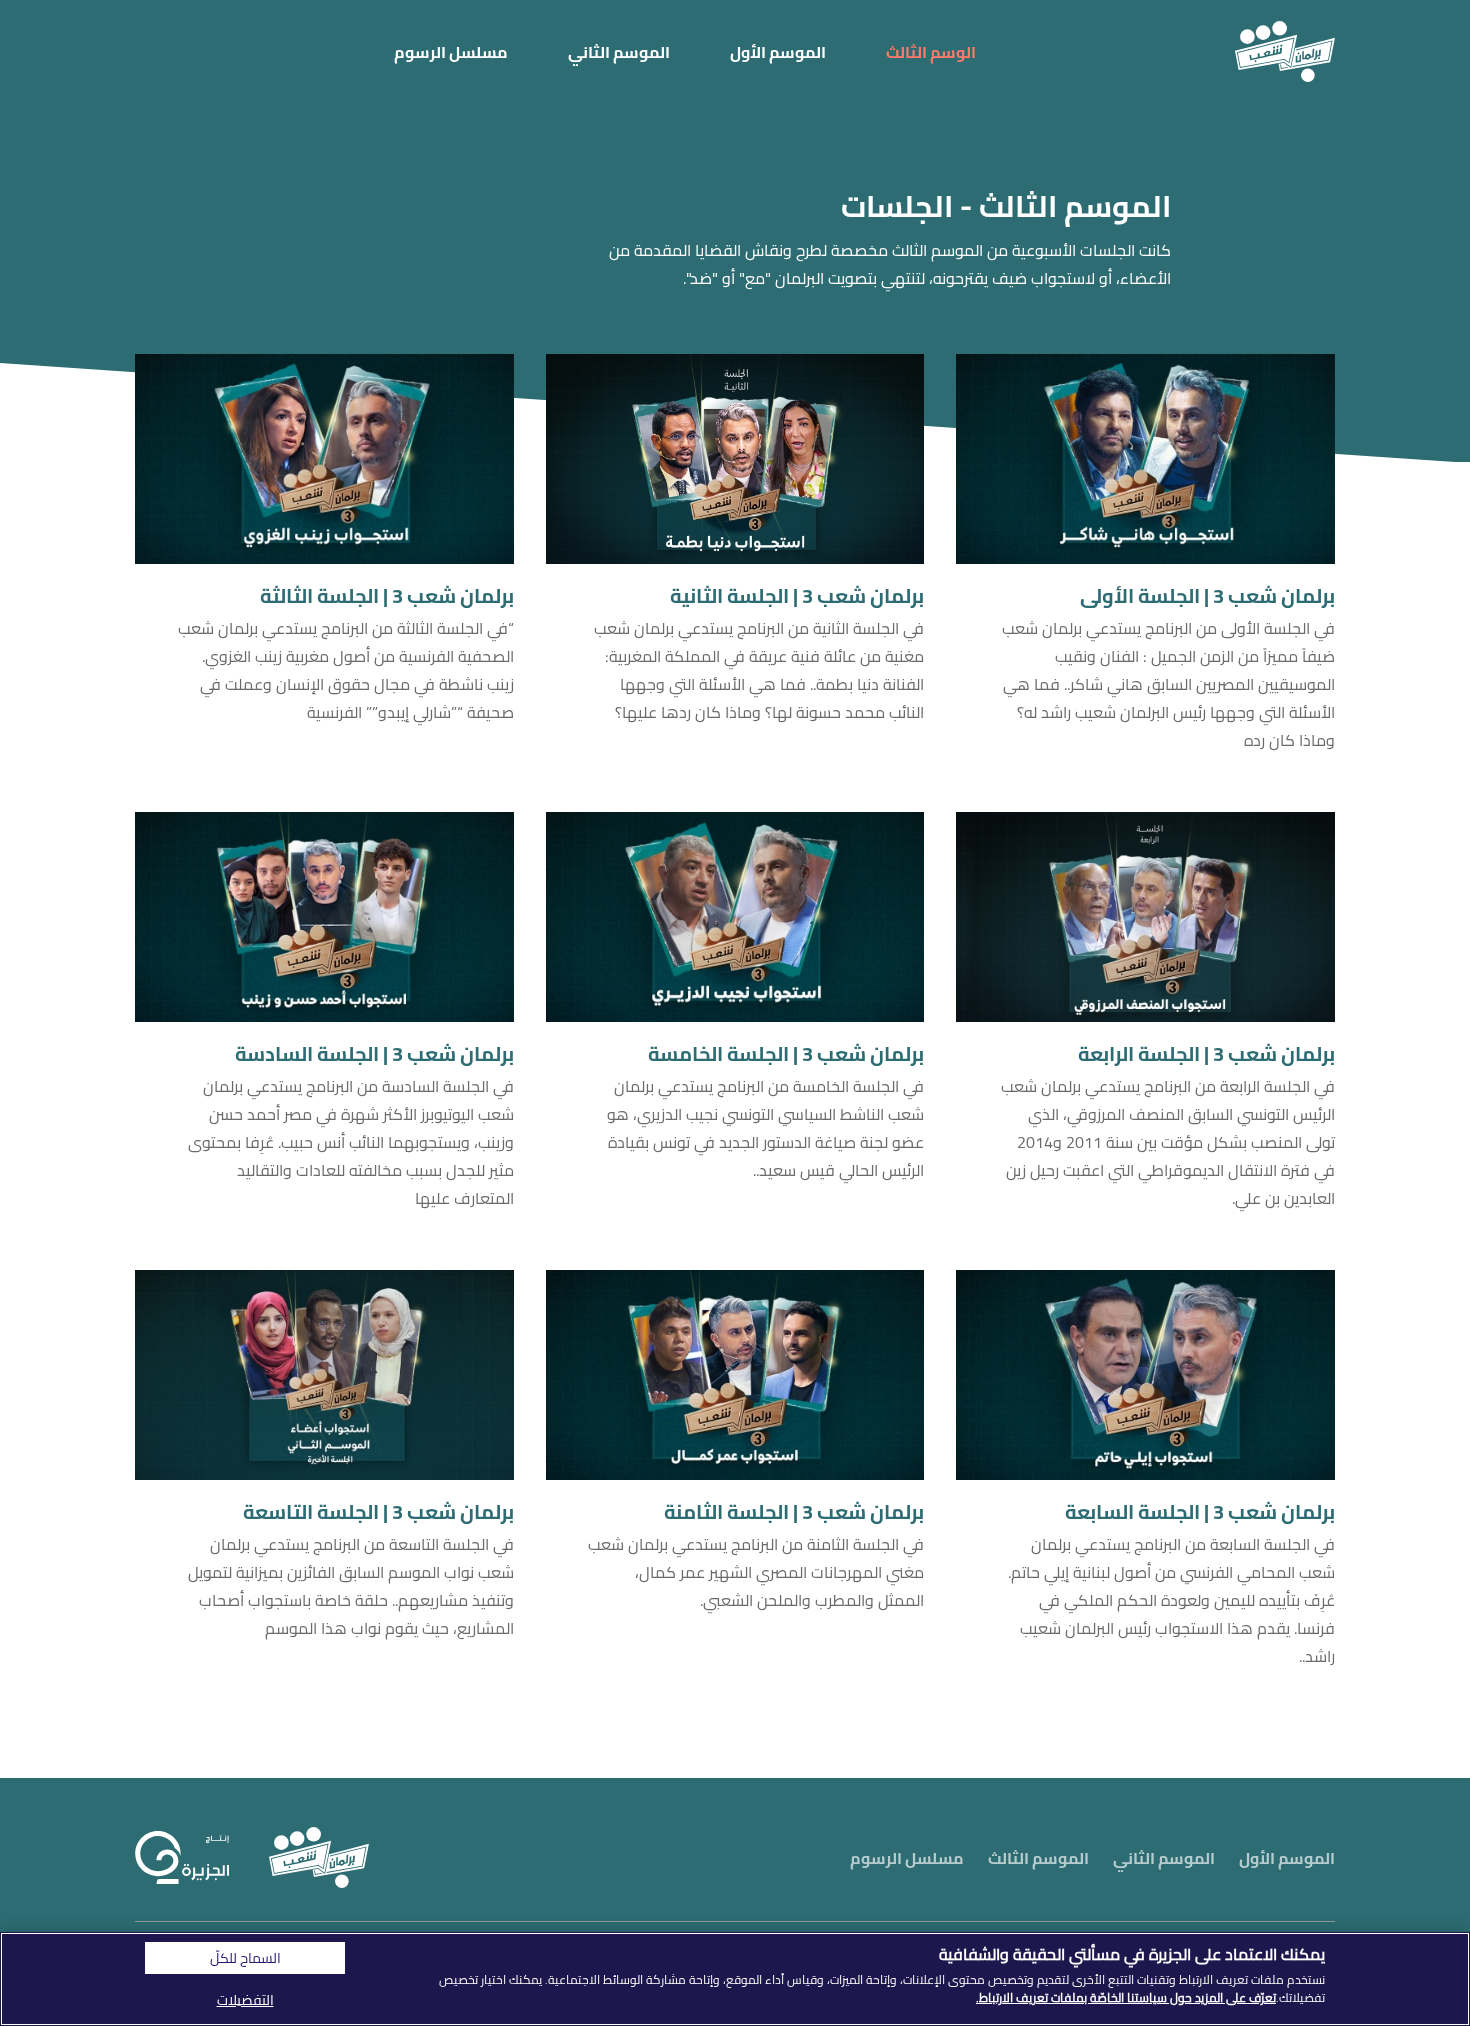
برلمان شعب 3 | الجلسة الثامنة (794, 1512)
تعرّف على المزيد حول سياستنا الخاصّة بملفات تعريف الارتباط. (1126, 1997)
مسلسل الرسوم (451, 52)
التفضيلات (245, 2000)
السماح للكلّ (245, 1958)
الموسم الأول (778, 52)
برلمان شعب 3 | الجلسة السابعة (1200, 1512)
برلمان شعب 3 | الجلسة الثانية (797, 596)
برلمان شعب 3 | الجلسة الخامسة (786, 1054)
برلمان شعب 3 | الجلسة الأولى (1207, 596)
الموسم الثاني (619, 52)
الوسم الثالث (931, 52)
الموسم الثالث (1038, 1858)
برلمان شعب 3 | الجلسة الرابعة (1206, 1054)
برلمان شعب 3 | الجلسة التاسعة (378, 1512)
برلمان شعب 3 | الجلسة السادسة (374, 1054)
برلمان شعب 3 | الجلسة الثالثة (387, 596)
